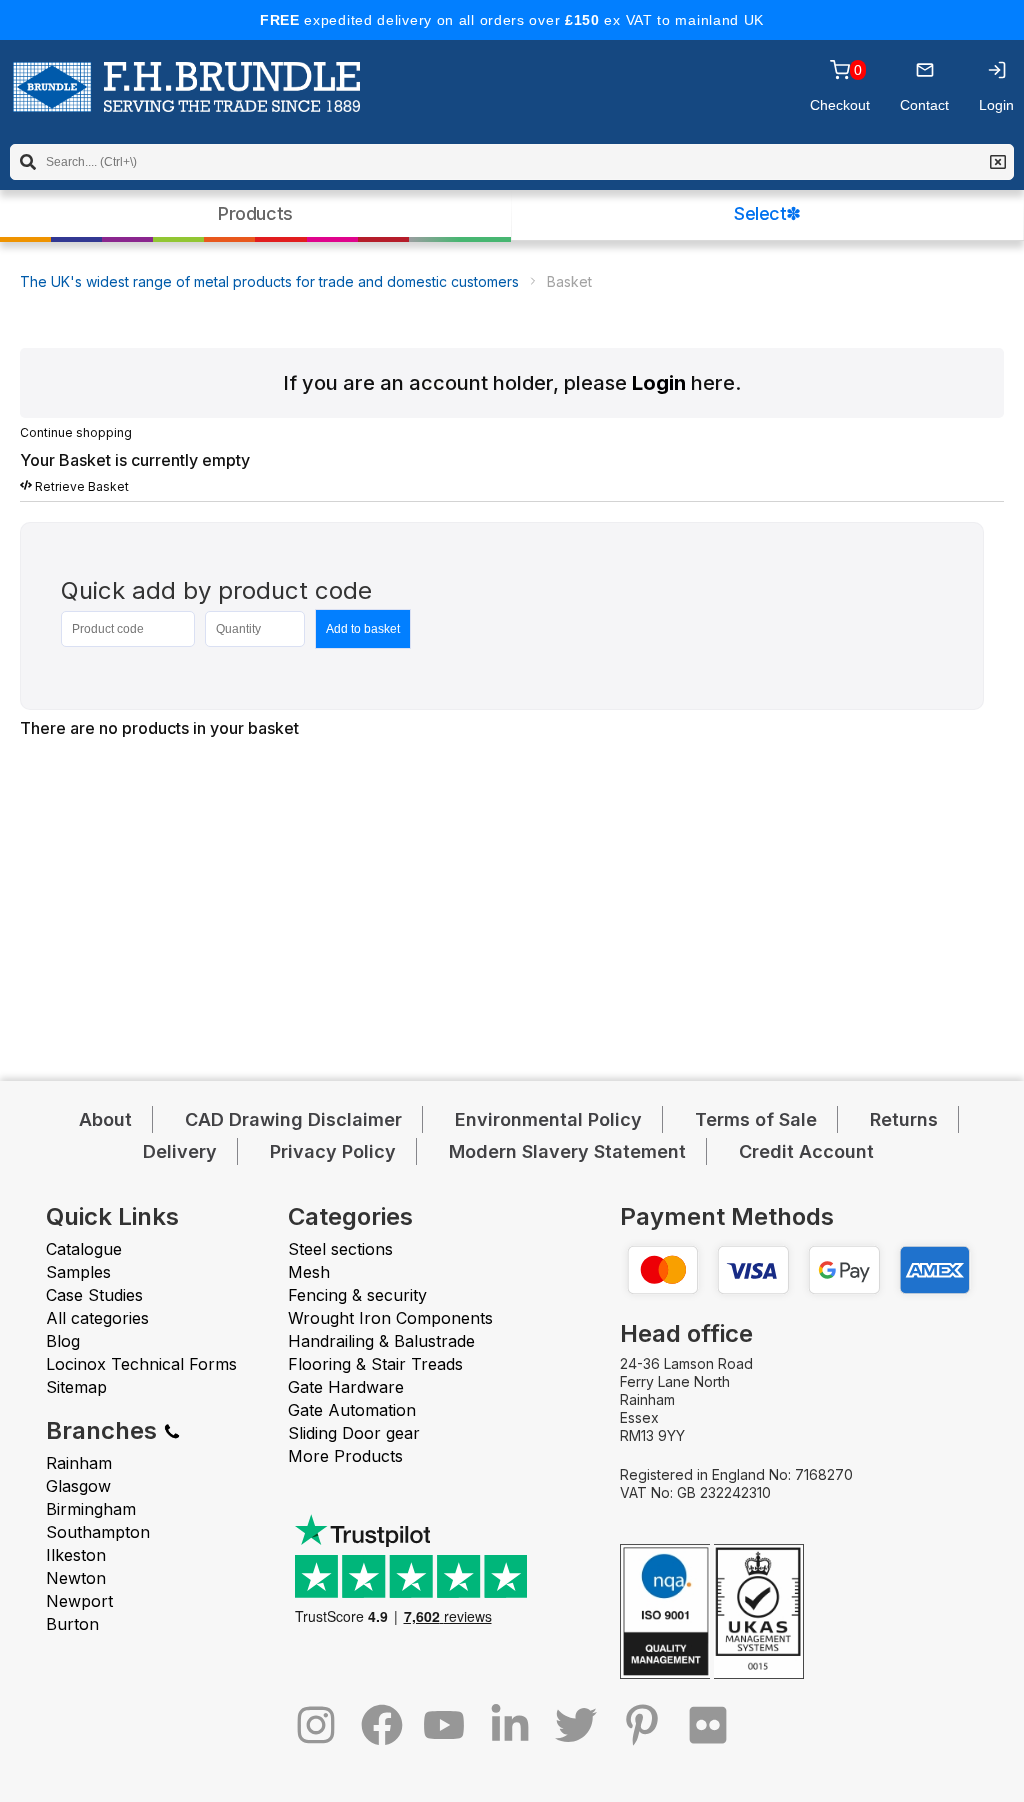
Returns (904, 1119)
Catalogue (84, 1249)
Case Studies (94, 1295)
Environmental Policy (548, 1119)
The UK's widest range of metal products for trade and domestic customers (269, 281)
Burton (72, 1624)
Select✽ (767, 213)
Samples (78, 1272)
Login (659, 383)
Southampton (98, 1532)
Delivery (180, 1151)
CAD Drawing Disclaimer (293, 1119)
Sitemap (76, 1387)
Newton (76, 1578)
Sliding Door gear (354, 1433)
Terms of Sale (756, 1119)
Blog (63, 1341)
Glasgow (78, 1486)
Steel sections (340, 1249)
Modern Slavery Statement (567, 1151)
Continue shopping (76, 432)
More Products (345, 1456)
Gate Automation (352, 1410)
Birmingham (91, 1509)
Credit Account (806, 1151)
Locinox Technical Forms (141, 1364)
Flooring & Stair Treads (375, 1364)
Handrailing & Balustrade (381, 1341)
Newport (79, 1601)
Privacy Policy (333, 1151)
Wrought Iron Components (390, 1318)
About (105, 1119)
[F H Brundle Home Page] (186, 101)
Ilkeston (76, 1555)
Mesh (309, 1272)
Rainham (79, 1463)
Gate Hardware (346, 1387)
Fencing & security (357, 1295)
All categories (97, 1318)
